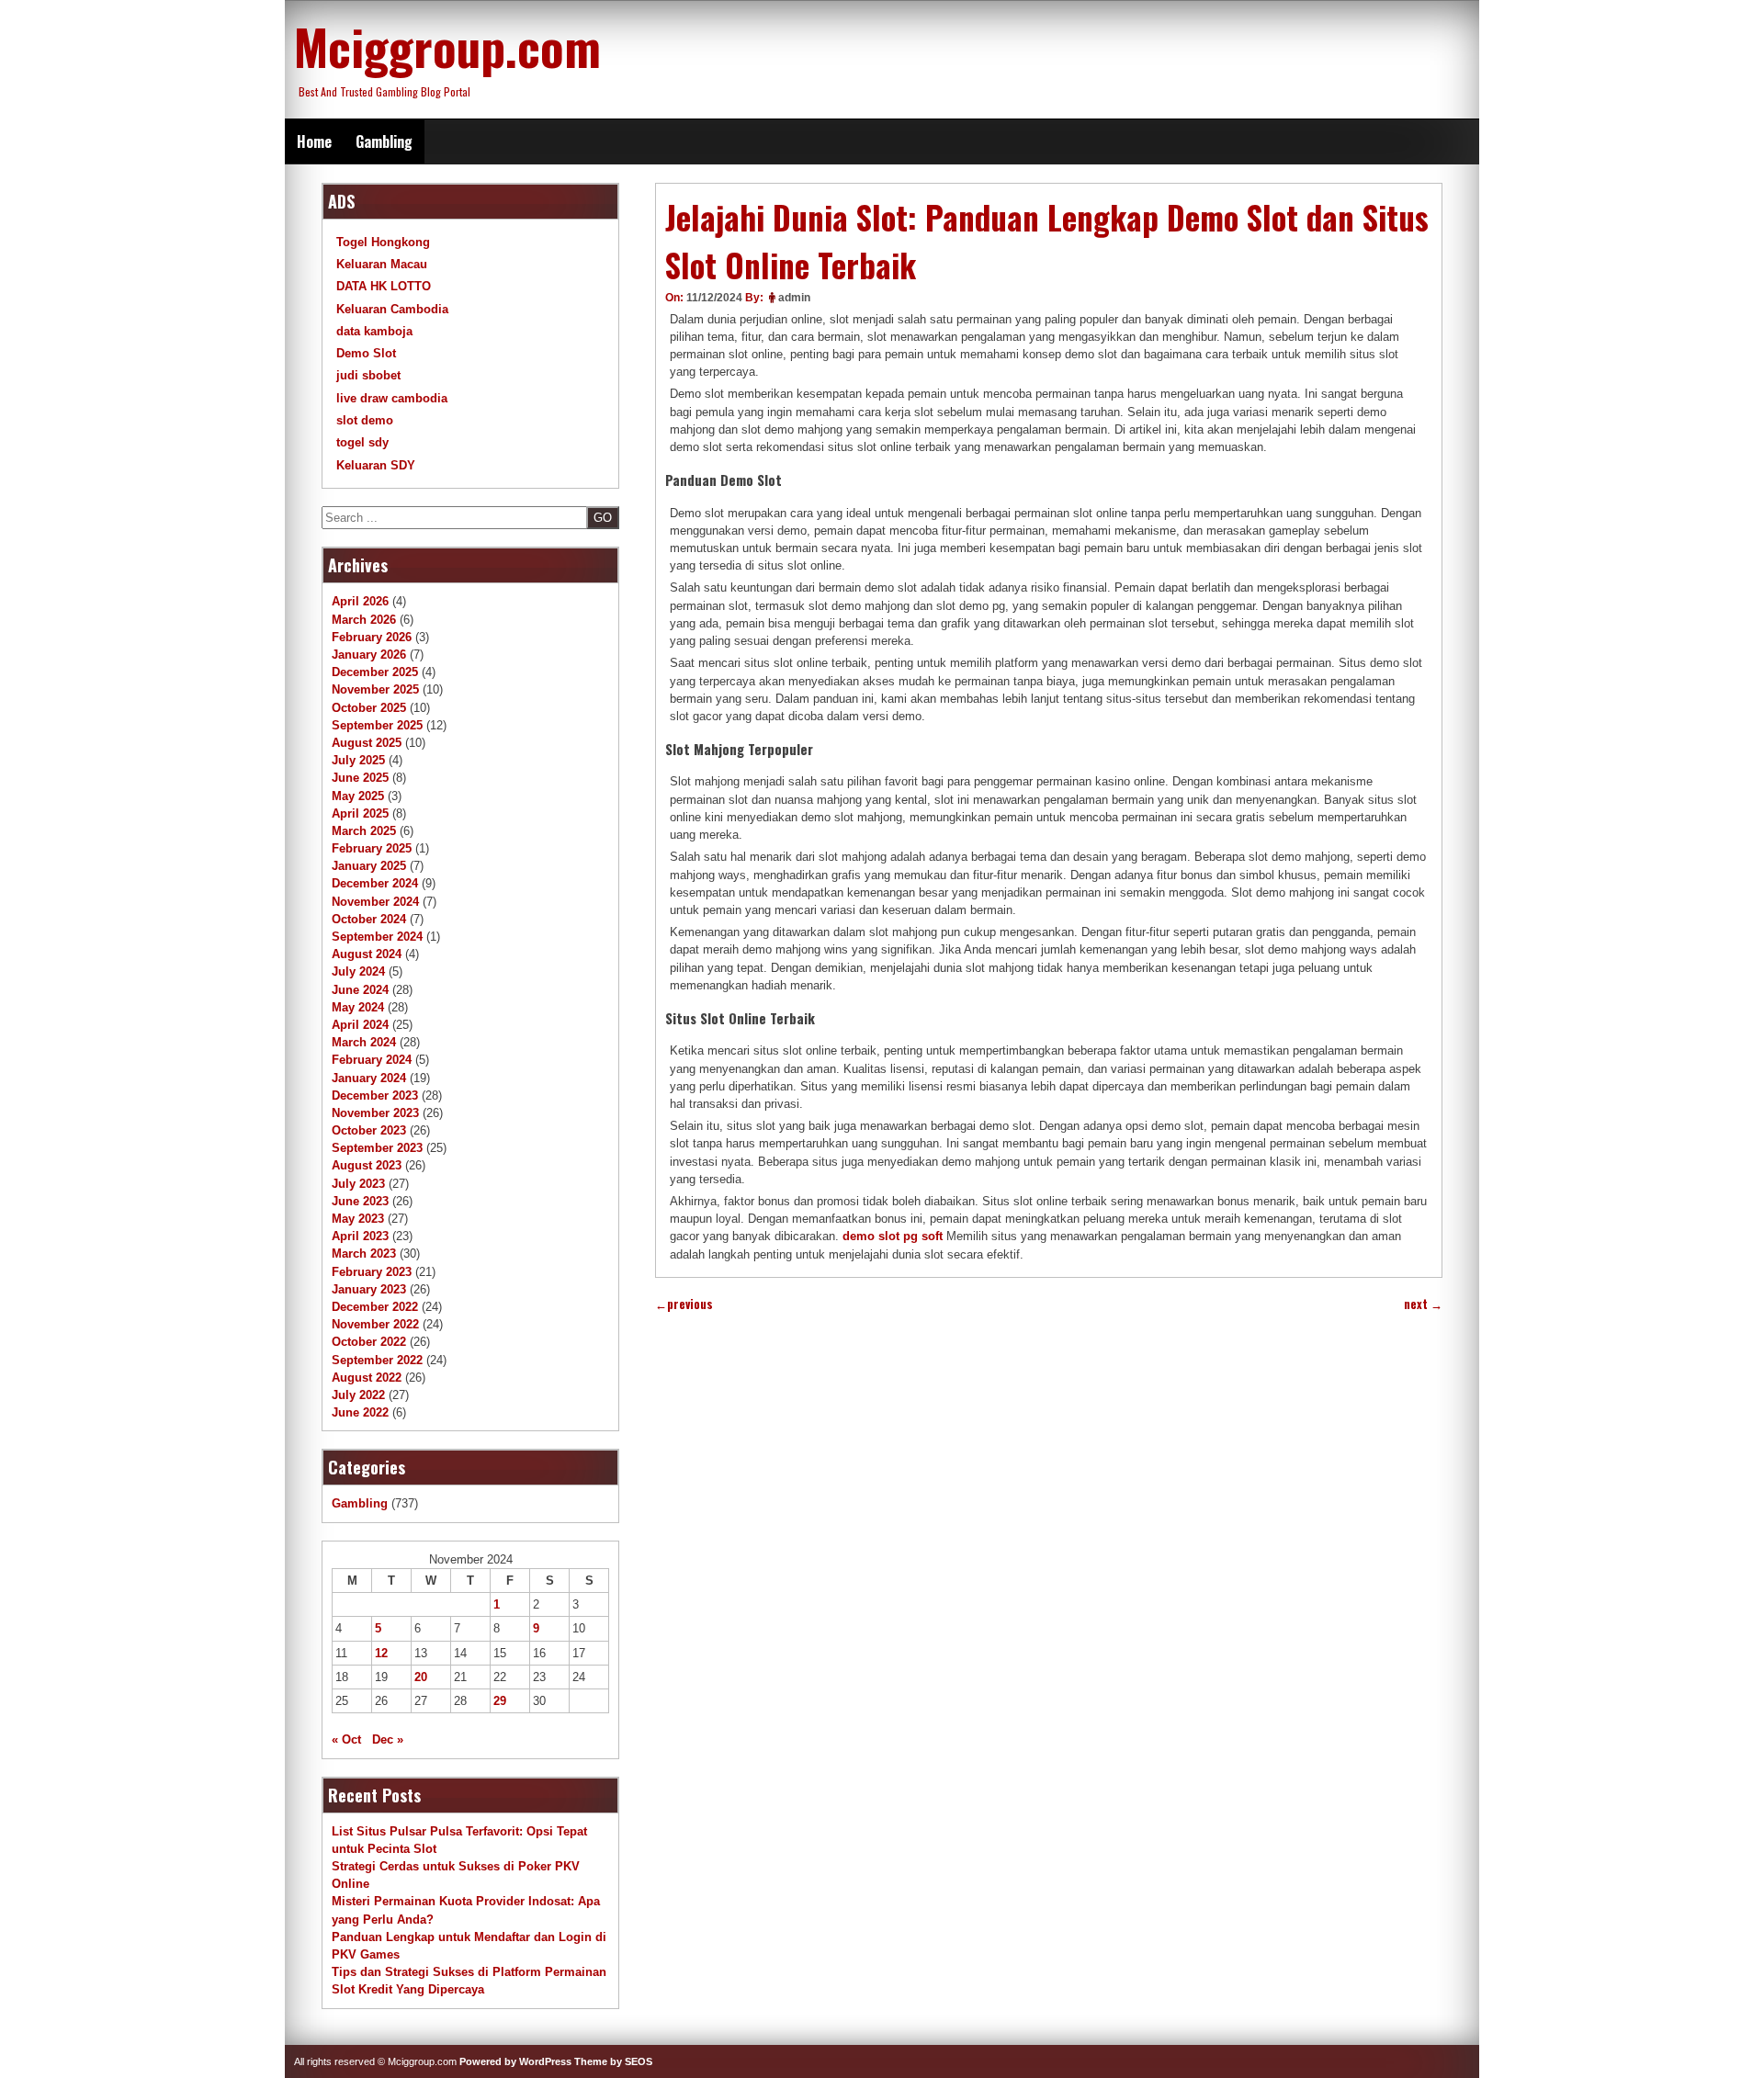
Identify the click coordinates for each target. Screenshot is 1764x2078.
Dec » (388, 1739)
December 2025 (375, 672)
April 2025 (360, 813)
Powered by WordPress (515, 2061)
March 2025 (364, 831)
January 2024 (369, 1078)
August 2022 (367, 1378)
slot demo (365, 420)
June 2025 (360, 778)
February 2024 (372, 1060)
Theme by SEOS (613, 2061)
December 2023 (375, 1095)
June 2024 (360, 990)
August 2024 (367, 954)
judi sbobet (368, 375)
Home (314, 141)
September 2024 (377, 937)
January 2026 (369, 655)
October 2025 (369, 708)
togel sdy (362, 442)
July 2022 (358, 1395)
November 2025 (375, 689)
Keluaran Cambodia (392, 309)
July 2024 (358, 971)
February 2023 (372, 1272)
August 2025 (367, 743)
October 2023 (369, 1130)
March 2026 (364, 620)
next (1423, 1304)
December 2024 (375, 883)
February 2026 (372, 637)
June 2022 (360, 1412)
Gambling (384, 141)
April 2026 (360, 601)
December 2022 (375, 1307)
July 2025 (358, 760)
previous (684, 1304)
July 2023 (358, 1184)
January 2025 (369, 866)
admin (794, 298)
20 (421, 1677)
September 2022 (377, 1360)
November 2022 (375, 1324)
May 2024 (358, 1007)
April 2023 (360, 1236)
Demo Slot (366, 353)
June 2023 (360, 1201)
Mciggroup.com (447, 46)
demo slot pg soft (893, 1236)
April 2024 (360, 1025)
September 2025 (377, 725)
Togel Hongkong (383, 242)
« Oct (346, 1739)
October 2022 (369, 1342)
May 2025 (358, 796)
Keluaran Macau (382, 264)
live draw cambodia (392, 398)
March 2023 (364, 1254)
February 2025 (372, 848)
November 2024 (375, 902)
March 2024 (364, 1042)
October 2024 (369, 919)
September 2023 (377, 1148)
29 (500, 1701)
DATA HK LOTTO (384, 286)
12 (381, 1653)
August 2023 (367, 1165)
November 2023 (375, 1113)
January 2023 (369, 1289)
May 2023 (358, 1219)
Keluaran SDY (376, 465)
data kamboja (374, 331)
